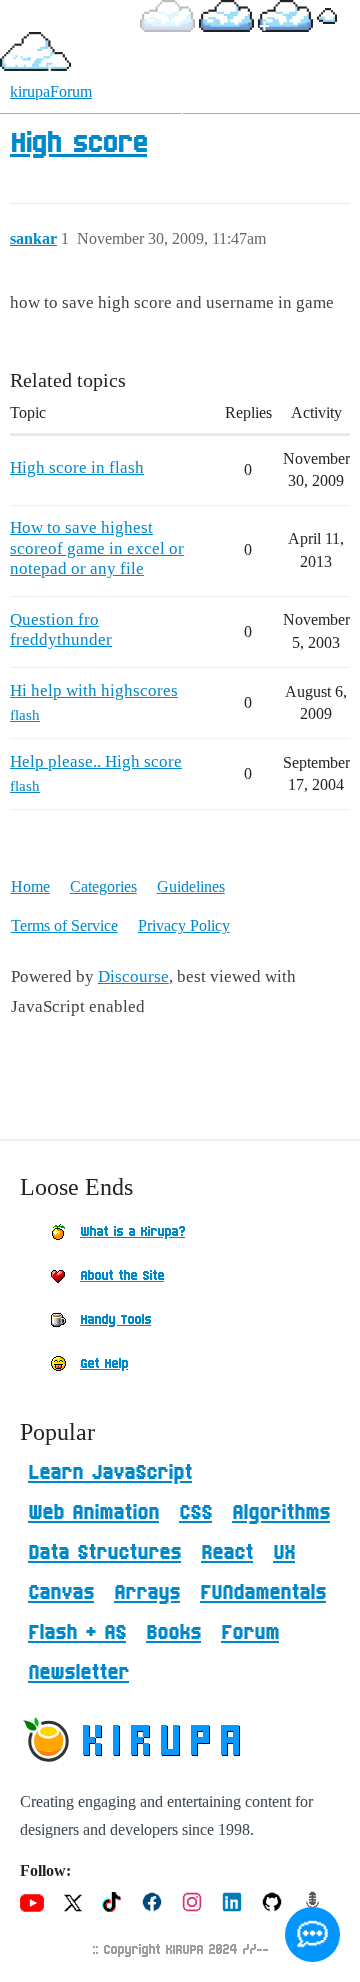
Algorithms (281, 1513)
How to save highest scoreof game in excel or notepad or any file (97, 548)
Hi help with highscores (94, 690)
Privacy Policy (184, 925)
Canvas (61, 1593)
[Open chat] (312, 1934)
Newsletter (78, 1673)
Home (30, 886)
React (227, 1553)
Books (173, 1633)
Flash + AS (77, 1633)
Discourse (133, 976)
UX (284, 1553)
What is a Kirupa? (132, 1232)
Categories (103, 886)
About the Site (122, 1276)
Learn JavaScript (110, 1473)
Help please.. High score (96, 761)
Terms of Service (64, 925)
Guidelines (191, 886)
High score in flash (77, 467)
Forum (250, 1633)
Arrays (147, 1593)
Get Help (104, 1364)
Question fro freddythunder (61, 629)
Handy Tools (115, 1320)
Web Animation (93, 1513)
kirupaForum (51, 91)
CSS (195, 1513)
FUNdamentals (263, 1593)
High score (78, 144)
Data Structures (104, 1553)
